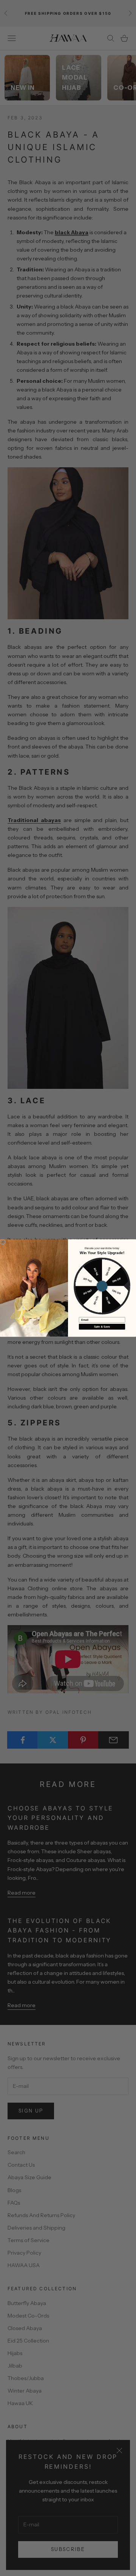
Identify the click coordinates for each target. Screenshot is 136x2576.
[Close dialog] (3, 1242)
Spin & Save (102, 1326)
